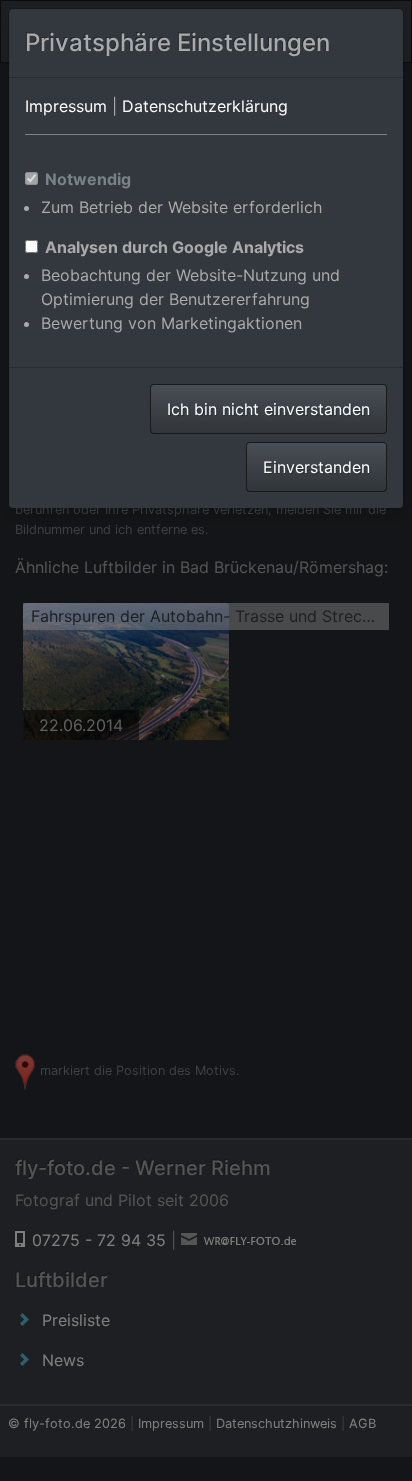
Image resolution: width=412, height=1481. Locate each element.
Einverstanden (316, 467)
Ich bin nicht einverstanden (268, 409)
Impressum (66, 106)
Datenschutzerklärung (205, 106)
